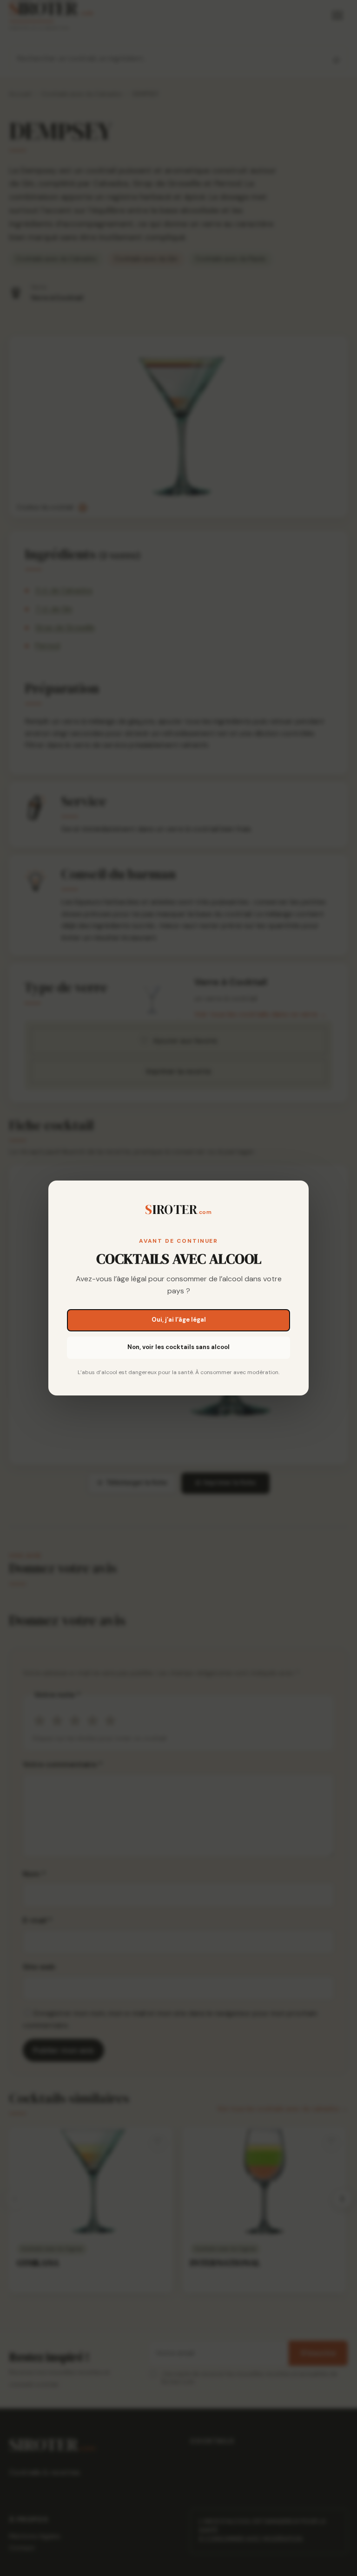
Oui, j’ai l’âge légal (179, 1320)
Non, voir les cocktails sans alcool (178, 1347)
